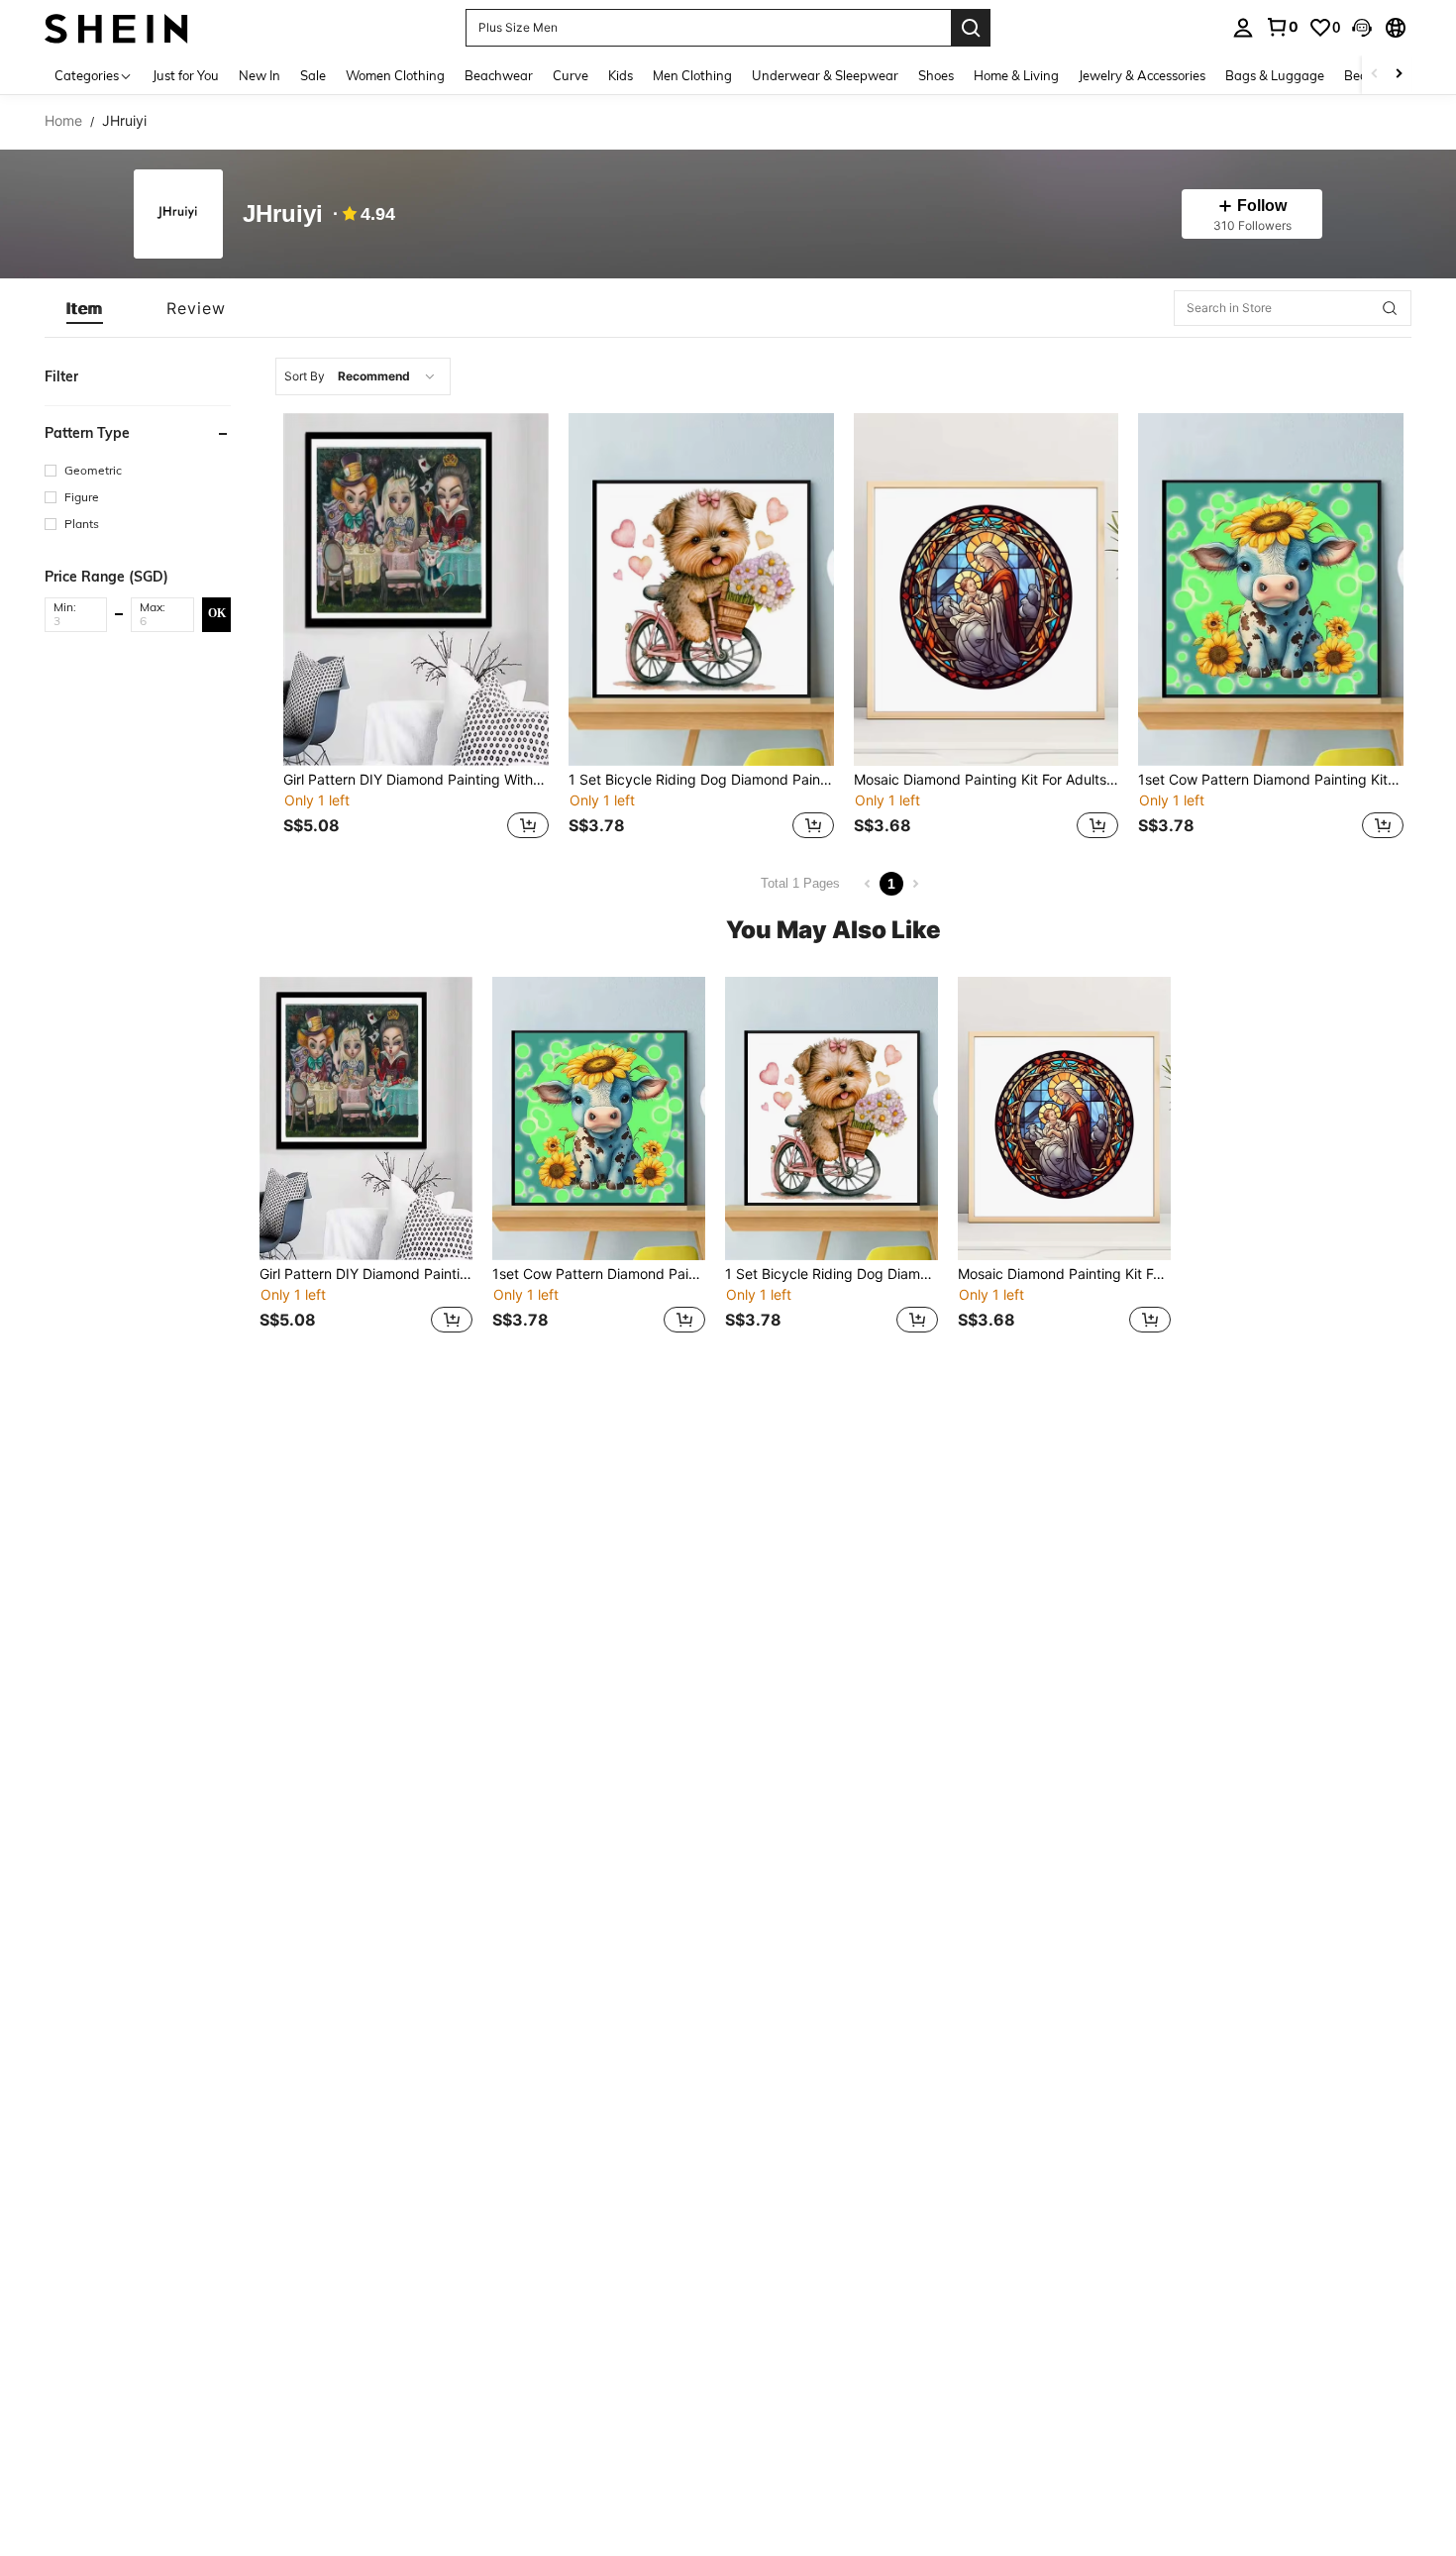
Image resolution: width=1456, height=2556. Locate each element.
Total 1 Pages (800, 883)
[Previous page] (868, 884)
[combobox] (363, 376)
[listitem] (416, 629)
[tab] (85, 308)
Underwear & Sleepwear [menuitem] (825, 75)
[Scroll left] (1375, 75)
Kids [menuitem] (621, 75)
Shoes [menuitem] (936, 75)
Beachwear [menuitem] (499, 75)
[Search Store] (1390, 308)
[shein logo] (116, 27)
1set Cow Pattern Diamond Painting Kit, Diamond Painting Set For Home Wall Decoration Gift (1271, 780)
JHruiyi (283, 214)
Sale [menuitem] (313, 75)
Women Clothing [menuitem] (395, 75)
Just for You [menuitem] (186, 75)
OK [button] (217, 613)
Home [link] (63, 121)
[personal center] (1243, 28)
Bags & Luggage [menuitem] (1275, 75)
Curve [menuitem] (571, 75)
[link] (1282, 27)
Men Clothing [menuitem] (692, 75)
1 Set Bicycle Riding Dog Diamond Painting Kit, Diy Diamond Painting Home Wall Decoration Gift (701, 780)
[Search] (971, 28)
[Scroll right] (1399, 75)
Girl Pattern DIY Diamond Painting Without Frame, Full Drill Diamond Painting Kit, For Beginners (416, 780)
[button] (1362, 28)
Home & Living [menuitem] (1016, 75)
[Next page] (915, 884)
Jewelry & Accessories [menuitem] (1142, 75)
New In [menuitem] (260, 75)
